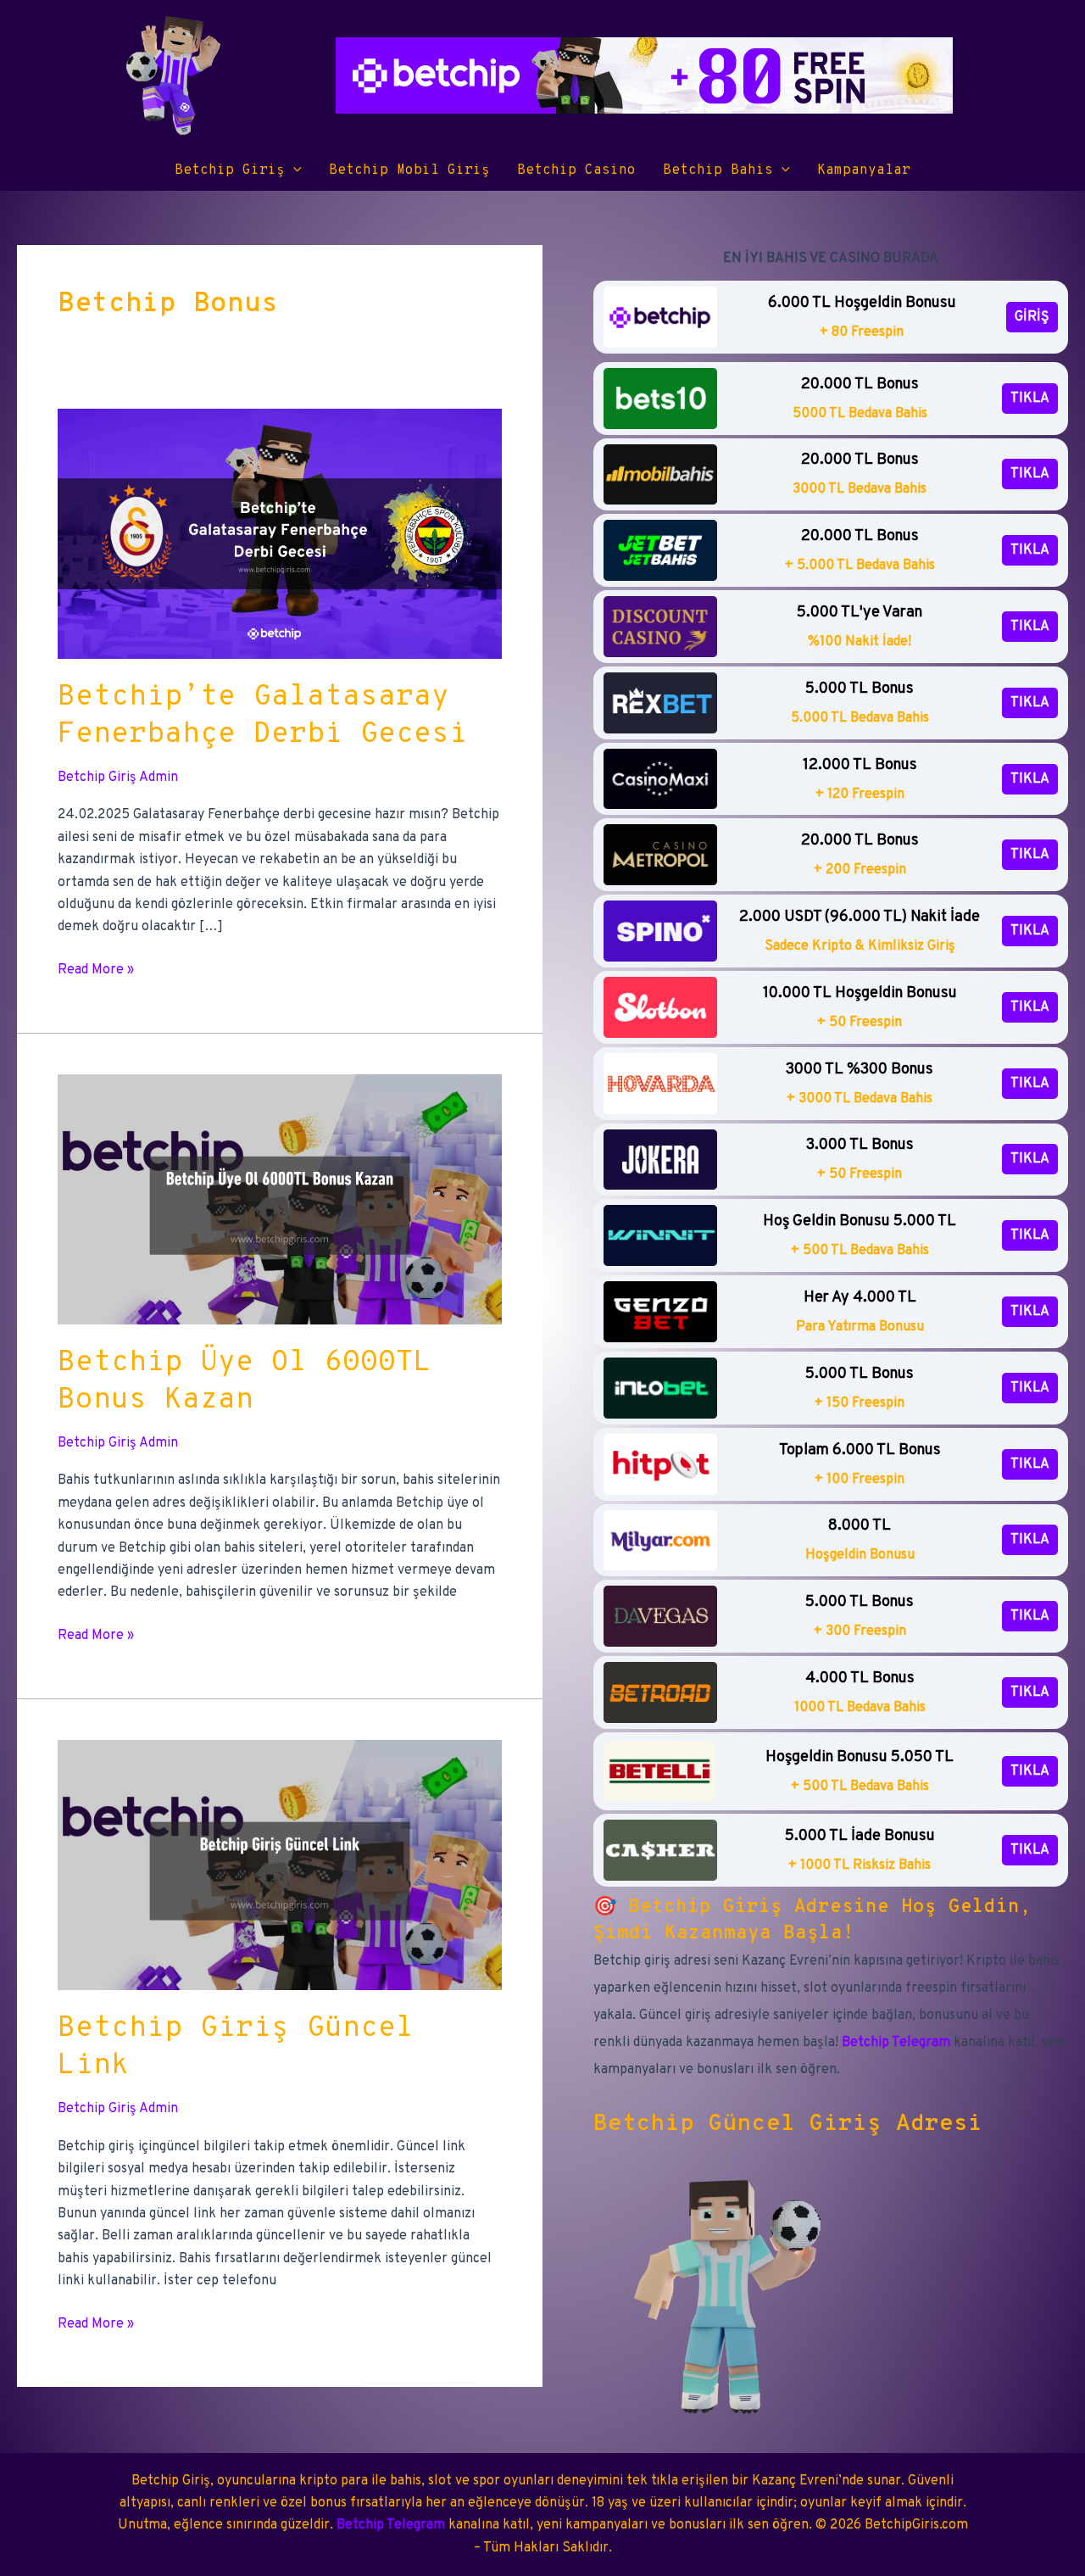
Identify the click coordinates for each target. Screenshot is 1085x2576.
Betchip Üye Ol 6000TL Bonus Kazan (245, 1382)
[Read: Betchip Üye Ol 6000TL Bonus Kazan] (280, 1199)
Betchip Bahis (718, 170)
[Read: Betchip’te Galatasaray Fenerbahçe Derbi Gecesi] (280, 533)
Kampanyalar (864, 170)
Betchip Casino (576, 170)
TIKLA (1030, 399)
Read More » (96, 971)
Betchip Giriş (230, 170)
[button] (293, 170)
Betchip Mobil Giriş (409, 170)
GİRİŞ (1032, 317)
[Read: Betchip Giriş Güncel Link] (280, 1865)
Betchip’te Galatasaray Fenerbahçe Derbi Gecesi (262, 716)
